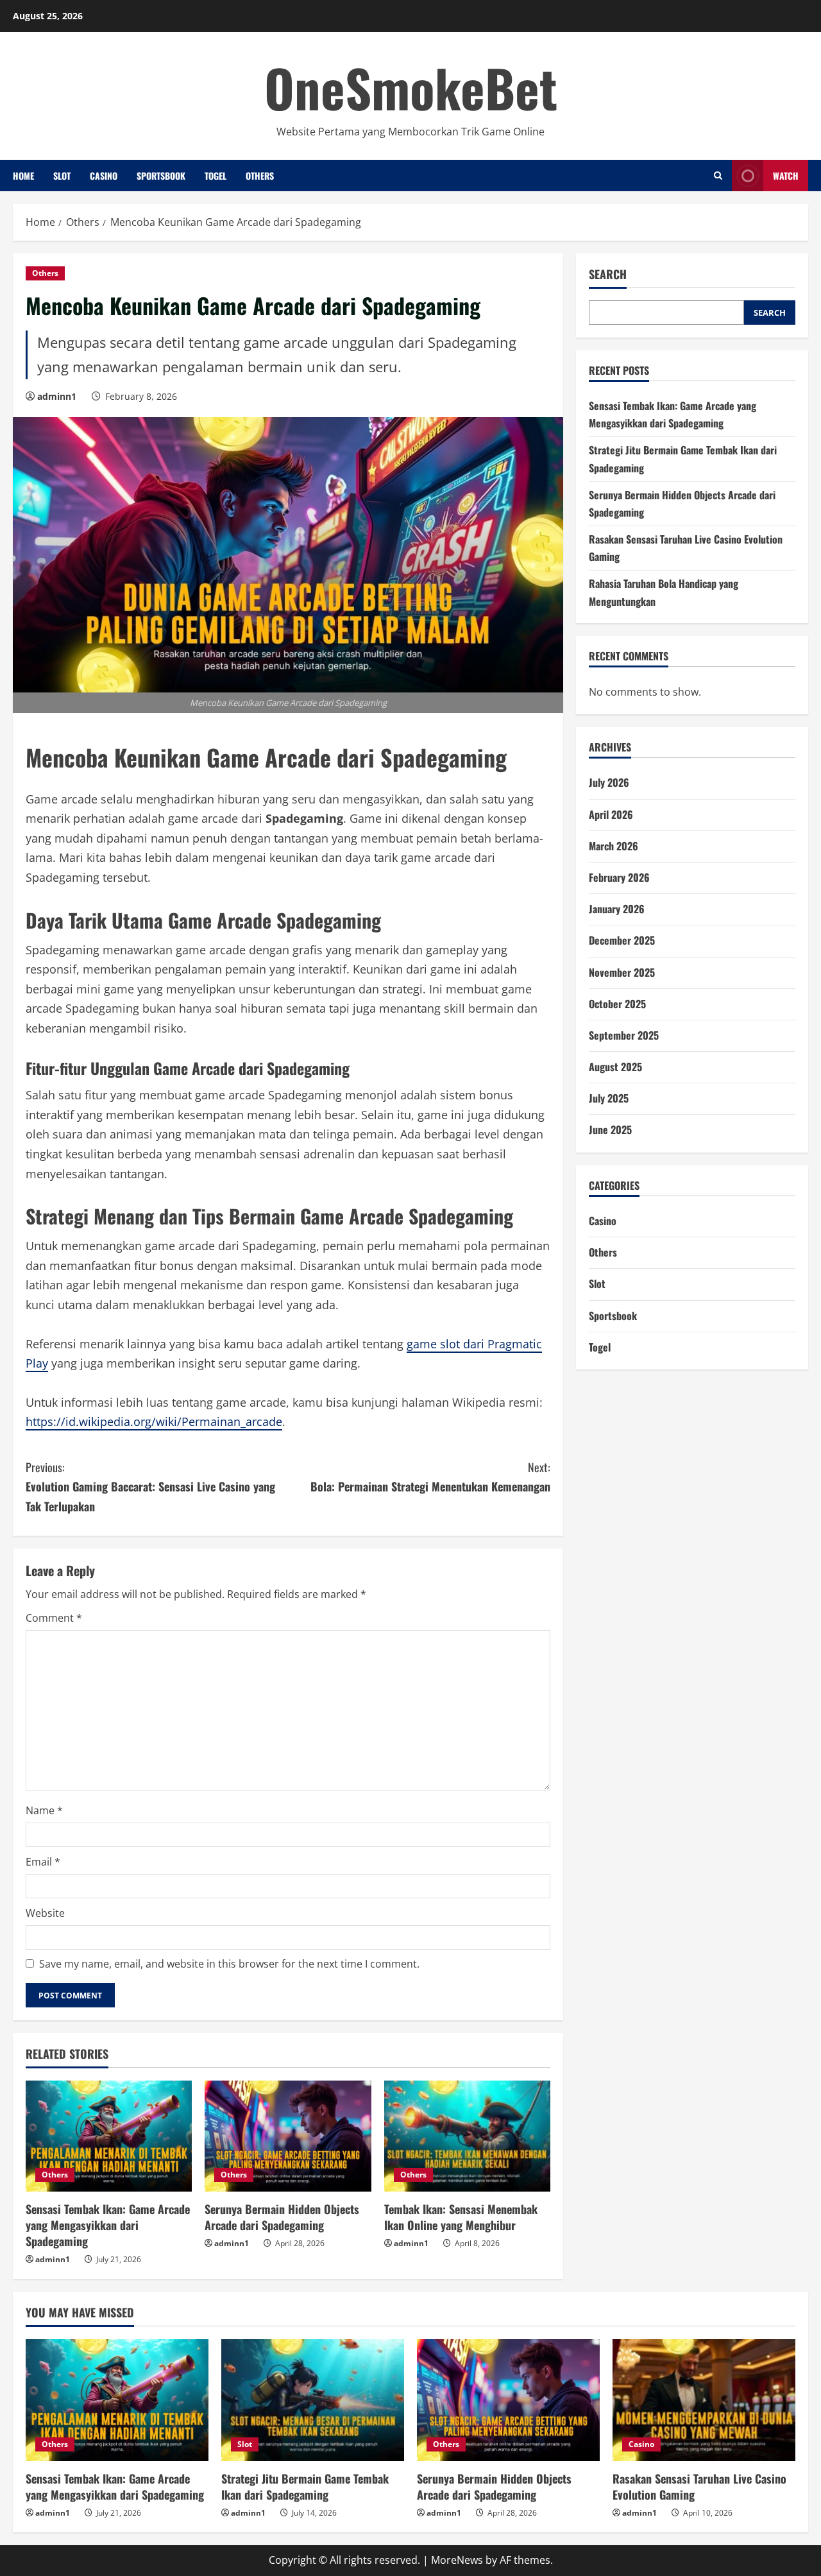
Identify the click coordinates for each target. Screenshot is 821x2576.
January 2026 (617, 909)
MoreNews (457, 2560)
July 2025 (609, 1098)
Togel (216, 176)
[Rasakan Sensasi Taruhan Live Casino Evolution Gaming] (704, 2400)
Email (43, 1862)
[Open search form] (718, 176)
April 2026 (611, 814)
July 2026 (609, 782)
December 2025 (622, 940)
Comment (54, 1618)
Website (45, 1913)
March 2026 (614, 846)
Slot (62, 176)
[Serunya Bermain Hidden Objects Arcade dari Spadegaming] (288, 2136)
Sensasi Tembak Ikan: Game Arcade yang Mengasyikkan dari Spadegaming (108, 2225)
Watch (786, 176)
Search (608, 274)
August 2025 (615, 1067)
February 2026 (619, 877)
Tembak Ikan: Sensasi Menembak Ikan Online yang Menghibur (461, 2217)
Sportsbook (161, 176)
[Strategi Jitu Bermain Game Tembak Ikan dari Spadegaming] (313, 2400)
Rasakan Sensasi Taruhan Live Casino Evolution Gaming (699, 2486)
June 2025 (610, 1129)
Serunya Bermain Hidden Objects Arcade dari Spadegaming (282, 2217)
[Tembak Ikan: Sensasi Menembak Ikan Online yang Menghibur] (467, 2136)
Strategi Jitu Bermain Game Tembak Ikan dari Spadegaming (305, 2486)
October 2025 (617, 1004)
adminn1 (57, 396)
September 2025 (624, 1035)
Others (260, 176)
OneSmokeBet (411, 87)
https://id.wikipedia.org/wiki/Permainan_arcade (154, 1421)
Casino (104, 176)
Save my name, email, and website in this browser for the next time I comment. (229, 1964)
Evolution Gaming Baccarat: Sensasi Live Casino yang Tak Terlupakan (150, 1487)
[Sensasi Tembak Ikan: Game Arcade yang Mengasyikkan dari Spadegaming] (109, 2136)
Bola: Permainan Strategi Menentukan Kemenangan (430, 1477)
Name (44, 1810)
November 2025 (622, 972)
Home (23, 176)
